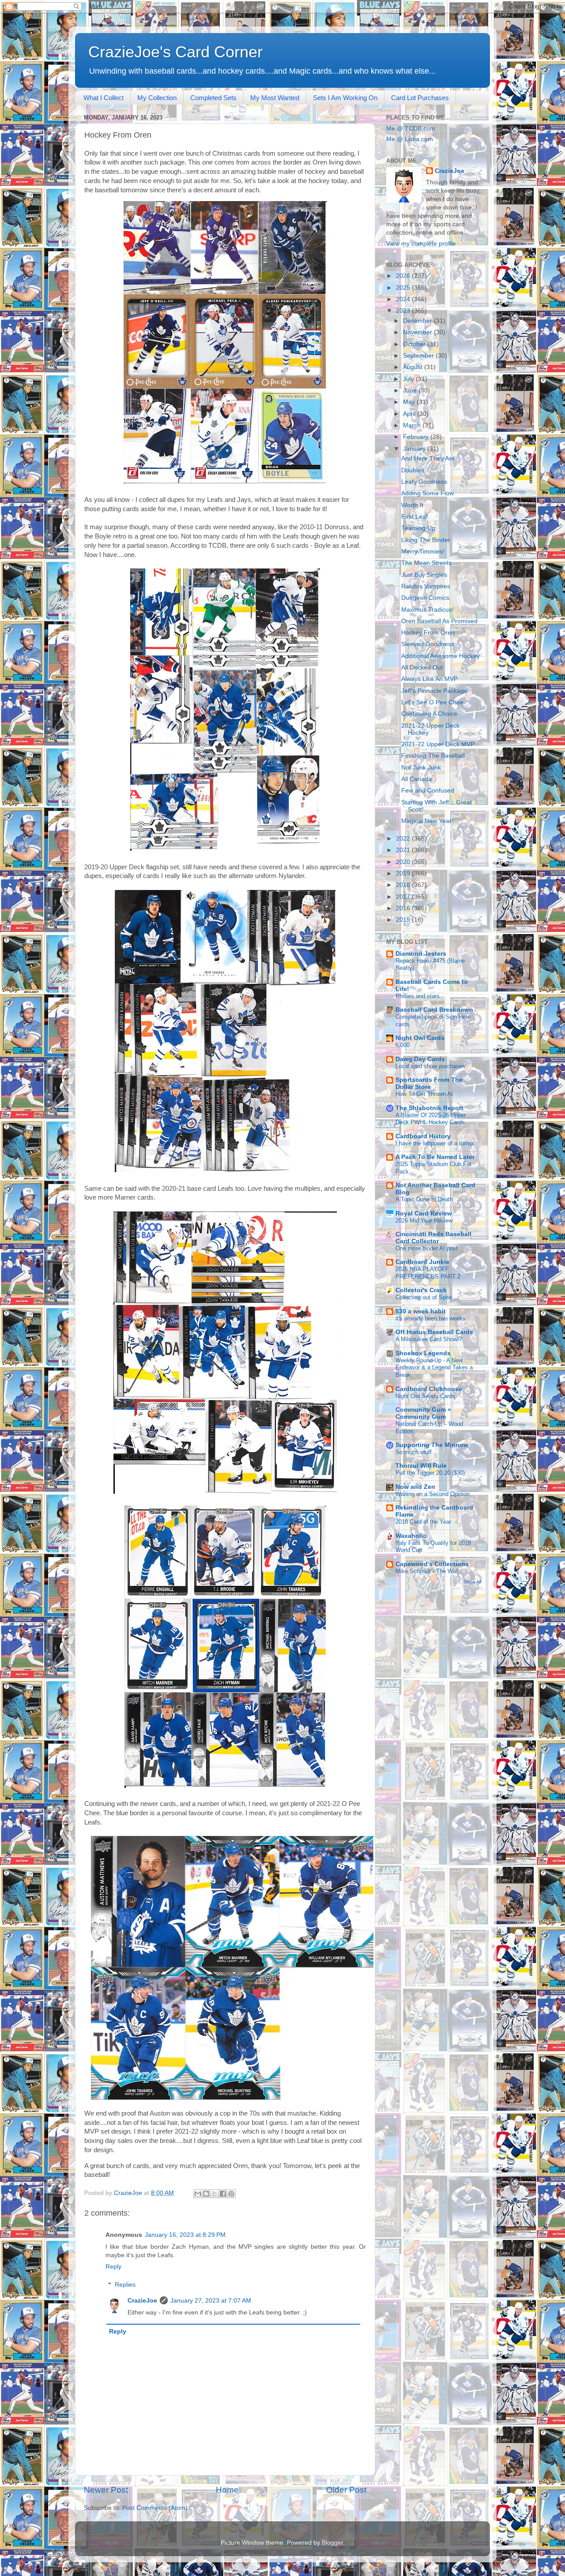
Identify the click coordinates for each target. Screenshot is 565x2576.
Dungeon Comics (425, 598)
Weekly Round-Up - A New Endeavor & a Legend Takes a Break (434, 1368)
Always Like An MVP (429, 679)
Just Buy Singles (424, 575)
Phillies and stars (418, 996)
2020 (404, 862)
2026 (404, 276)
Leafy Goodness (424, 482)
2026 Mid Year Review (424, 1221)
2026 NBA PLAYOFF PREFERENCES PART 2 (428, 1273)
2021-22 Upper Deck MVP (438, 744)
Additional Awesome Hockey (441, 656)
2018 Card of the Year (423, 1522)
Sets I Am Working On (345, 98)
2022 (404, 839)
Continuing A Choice (429, 714)
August (414, 367)
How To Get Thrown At (424, 1094)
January (415, 449)
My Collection (157, 98)
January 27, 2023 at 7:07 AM (211, 2301)
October (415, 344)
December (418, 321)
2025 (404, 288)
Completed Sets (213, 98)
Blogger (332, 2543)
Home (227, 2490)
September (419, 356)
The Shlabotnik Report (429, 1108)
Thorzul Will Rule (421, 1466)
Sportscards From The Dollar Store (429, 1083)
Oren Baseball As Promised (439, 621)
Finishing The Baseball (433, 756)
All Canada (416, 779)
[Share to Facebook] (223, 2194)
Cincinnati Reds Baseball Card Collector (433, 1238)
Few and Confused (428, 791)
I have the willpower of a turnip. (435, 1143)
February (417, 437)
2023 (404, 311)
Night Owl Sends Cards (425, 1396)
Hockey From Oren (428, 633)
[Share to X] (215, 2194)
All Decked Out (422, 667)
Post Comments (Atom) (155, 2508)
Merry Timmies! (423, 551)
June (411, 391)
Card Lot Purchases (420, 98)
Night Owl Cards (420, 1038)
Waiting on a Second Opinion (433, 1494)
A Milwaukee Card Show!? (429, 1339)
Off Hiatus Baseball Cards (434, 1332)
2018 (404, 885)
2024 (404, 299)
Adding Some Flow (428, 493)
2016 (404, 908)
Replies (125, 2285)
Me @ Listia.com (410, 139)
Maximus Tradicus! (428, 610)
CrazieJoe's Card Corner (175, 52)
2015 (404, 920)
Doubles (413, 470)
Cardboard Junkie (422, 1262)
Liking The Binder (426, 540)
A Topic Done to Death (424, 1199)
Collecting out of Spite (424, 1297)
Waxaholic (411, 1536)
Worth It (412, 505)
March (413, 425)
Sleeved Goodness (428, 644)
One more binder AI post (427, 1248)
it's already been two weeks (431, 1318)
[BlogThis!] (206, 2194)
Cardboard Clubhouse (429, 1389)
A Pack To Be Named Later (435, 1157)
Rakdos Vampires (426, 586)
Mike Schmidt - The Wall (427, 1571)
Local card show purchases (430, 1066)
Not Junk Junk (421, 768)
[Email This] (198, 2194)
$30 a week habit (421, 1311)
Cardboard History (423, 1136)
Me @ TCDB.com (411, 129)
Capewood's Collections (432, 1564)
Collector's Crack (421, 1290)
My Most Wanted (275, 98)
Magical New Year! (427, 821)
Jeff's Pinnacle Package (434, 691)
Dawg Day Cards (420, 1059)
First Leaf (414, 517)
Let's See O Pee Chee (432, 702)
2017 (404, 897)
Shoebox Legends (423, 1353)
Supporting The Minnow (432, 1445)
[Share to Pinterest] (231, 2194)
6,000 (403, 1045)
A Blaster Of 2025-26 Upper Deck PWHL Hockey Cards (431, 1119)
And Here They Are (428, 458)
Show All (473, 1582)
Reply (113, 2267)
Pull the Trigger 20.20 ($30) (430, 1473)
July (409, 379)
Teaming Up (418, 528)
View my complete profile (421, 244)
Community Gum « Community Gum (423, 1413)
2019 (404, 873)
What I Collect (104, 98)
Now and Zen (415, 1487)
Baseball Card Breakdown (434, 1010)
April (410, 414)
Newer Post (106, 2490)
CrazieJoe (142, 2301)
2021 (404, 850)
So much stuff (414, 1452)
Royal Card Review (424, 1213)
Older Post (346, 2490)
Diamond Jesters (421, 954)
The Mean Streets (426, 563)
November (418, 332)
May (410, 402)
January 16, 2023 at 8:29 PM (185, 2235)
